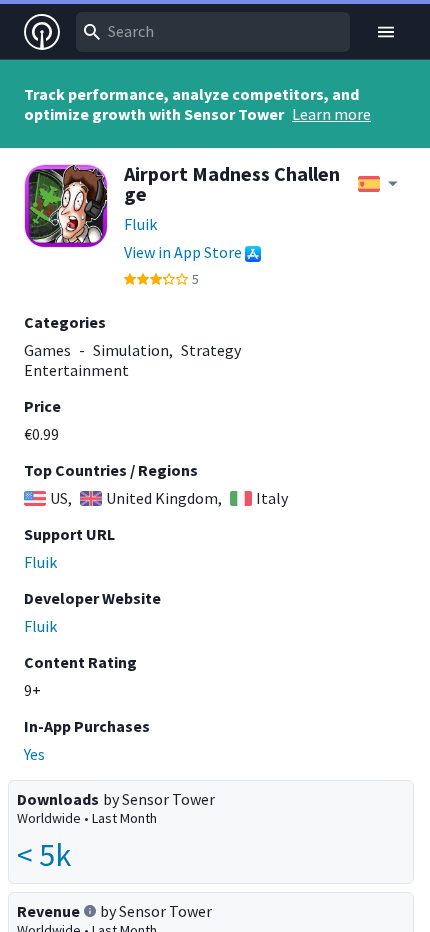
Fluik (140, 224)
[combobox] (213, 32)
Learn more (331, 114)
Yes (34, 754)
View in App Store (183, 252)
